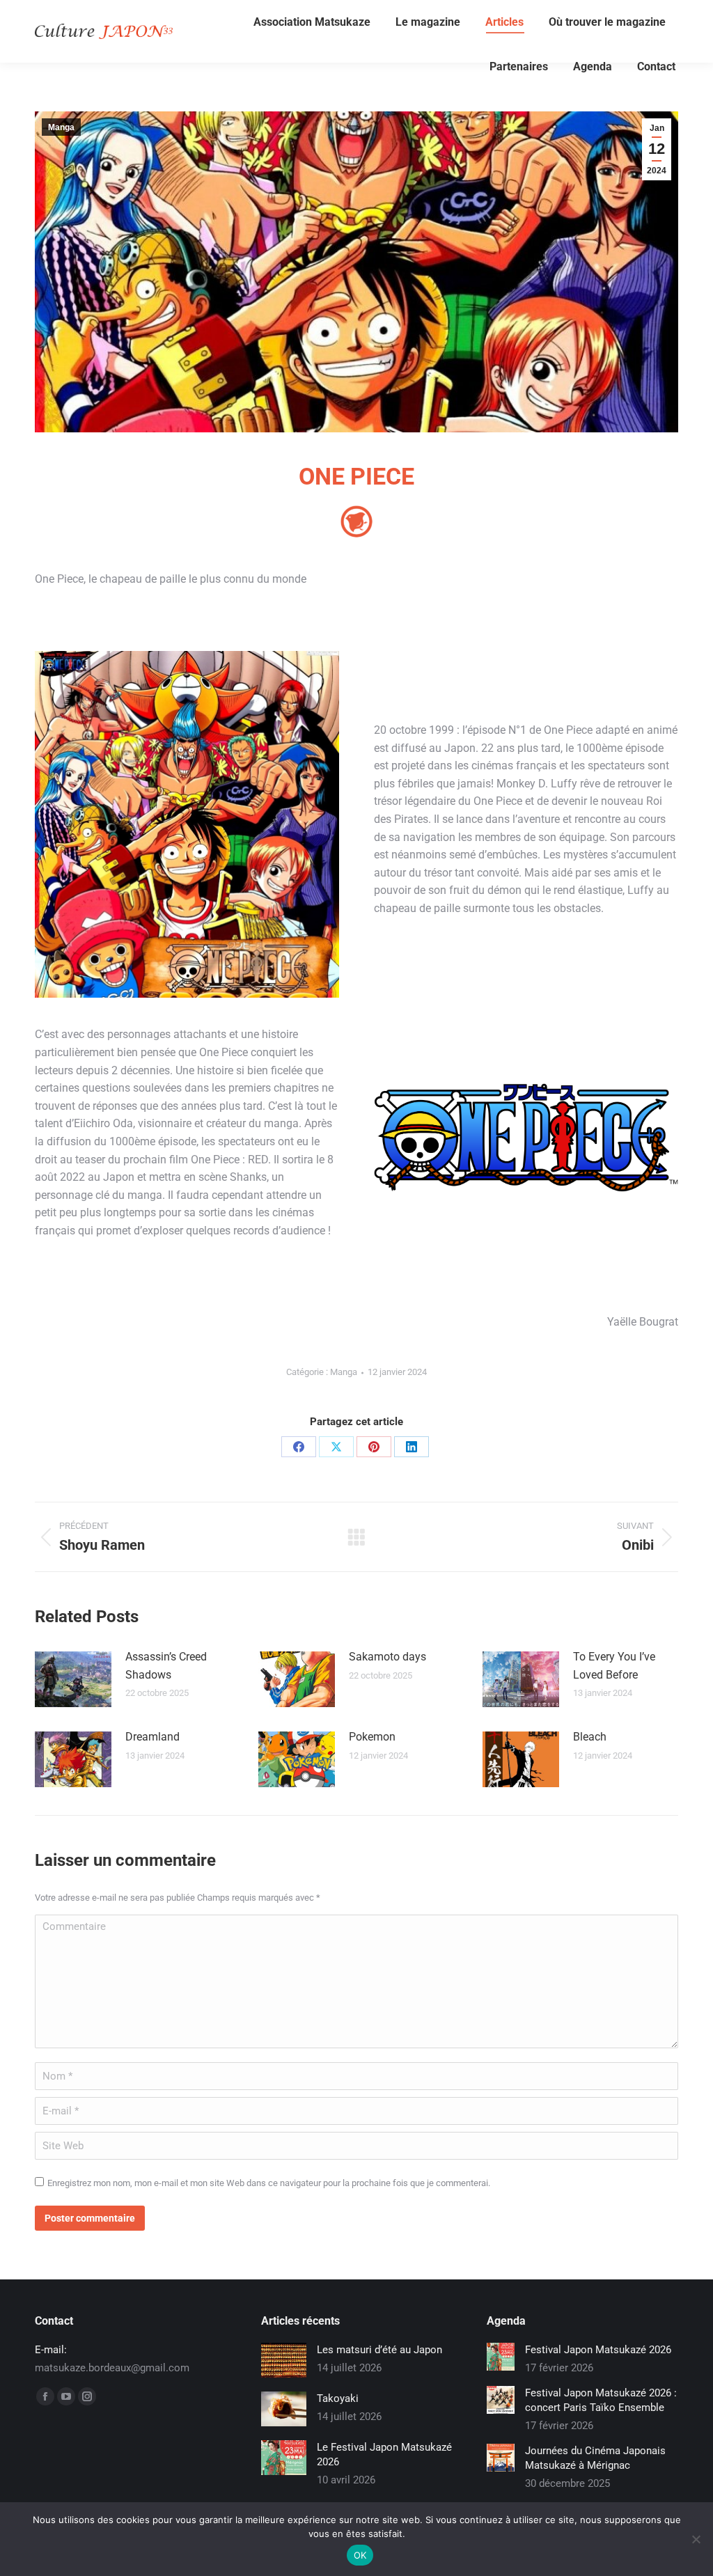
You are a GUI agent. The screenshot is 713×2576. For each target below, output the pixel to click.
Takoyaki (338, 2398)
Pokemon (372, 1737)
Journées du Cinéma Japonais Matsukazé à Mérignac (595, 2458)
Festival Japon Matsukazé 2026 (598, 2350)
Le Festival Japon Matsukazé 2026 (384, 2455)
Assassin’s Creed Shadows (166, 1666)
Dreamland (152, 1737)
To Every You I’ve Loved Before (614, 1666)
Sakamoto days (387, 1657)
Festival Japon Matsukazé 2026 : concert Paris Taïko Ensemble (601, 2400)
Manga (61, 127)
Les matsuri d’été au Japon (379, 2350)
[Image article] (73, 1679)
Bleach (590, 1737)
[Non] (696, 2539)
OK (360, 2555)
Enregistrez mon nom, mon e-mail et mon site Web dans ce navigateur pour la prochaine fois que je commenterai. (269, 2183)
